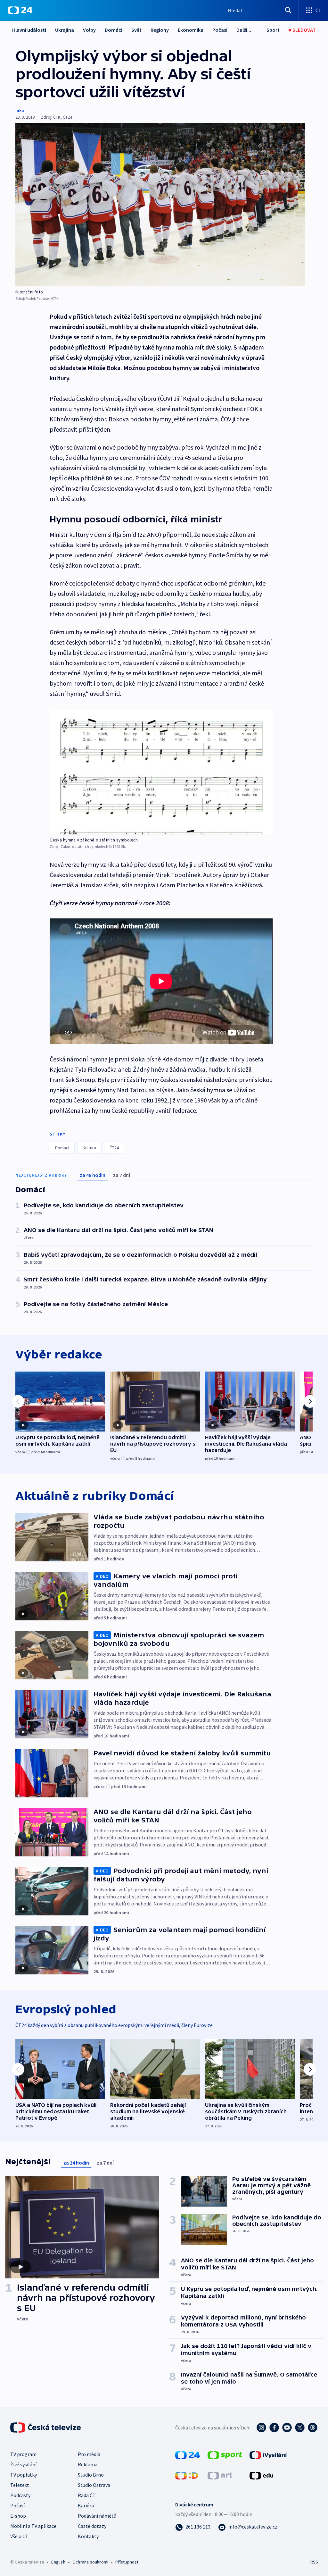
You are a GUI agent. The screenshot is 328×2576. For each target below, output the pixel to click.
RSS (314, 2562)
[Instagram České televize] (261, 2428)
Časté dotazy (92, 2526)
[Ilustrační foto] (160, 205)
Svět (136, 30)
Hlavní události (29, 30)
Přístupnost (127, 2562)
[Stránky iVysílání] (268, 2454)
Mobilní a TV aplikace (33, 2526)
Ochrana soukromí (90, 2562)
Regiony (160, 30)
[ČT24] (20, 10)
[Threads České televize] (313, 2428)
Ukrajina (65, 30)
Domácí (114, 30)
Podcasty (20, 2495)
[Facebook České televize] (274, 2428)
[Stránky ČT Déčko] (187, 2475)
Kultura (89, 1148)
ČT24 (114, 1148)
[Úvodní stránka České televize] (46, 2428)
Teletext (20, 2485)
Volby (89, 30)
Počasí (220, 30)
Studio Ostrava (94, 2485)
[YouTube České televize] (287, 2428)
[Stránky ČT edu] (261, 2475)
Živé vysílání (23, 2464)
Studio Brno (91, 2475)
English (58, 2562)
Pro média (89, 2454)
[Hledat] (288, 10)
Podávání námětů (97, 2516)
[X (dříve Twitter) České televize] (300, 2428)
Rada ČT (87, 2495)
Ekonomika (191, 30)
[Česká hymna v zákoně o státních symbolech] (161, 772)
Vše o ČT (19, 2536)
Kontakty (88, 2536)
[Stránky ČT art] (220, 2475)
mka (20, 110)
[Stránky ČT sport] (225, 2454)
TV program (23, 2454)
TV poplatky (24, 2475)
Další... (244, 30)
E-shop (18, 2516)
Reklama (88, 2464)
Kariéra (86, 2505)
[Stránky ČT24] (188, 2454)
